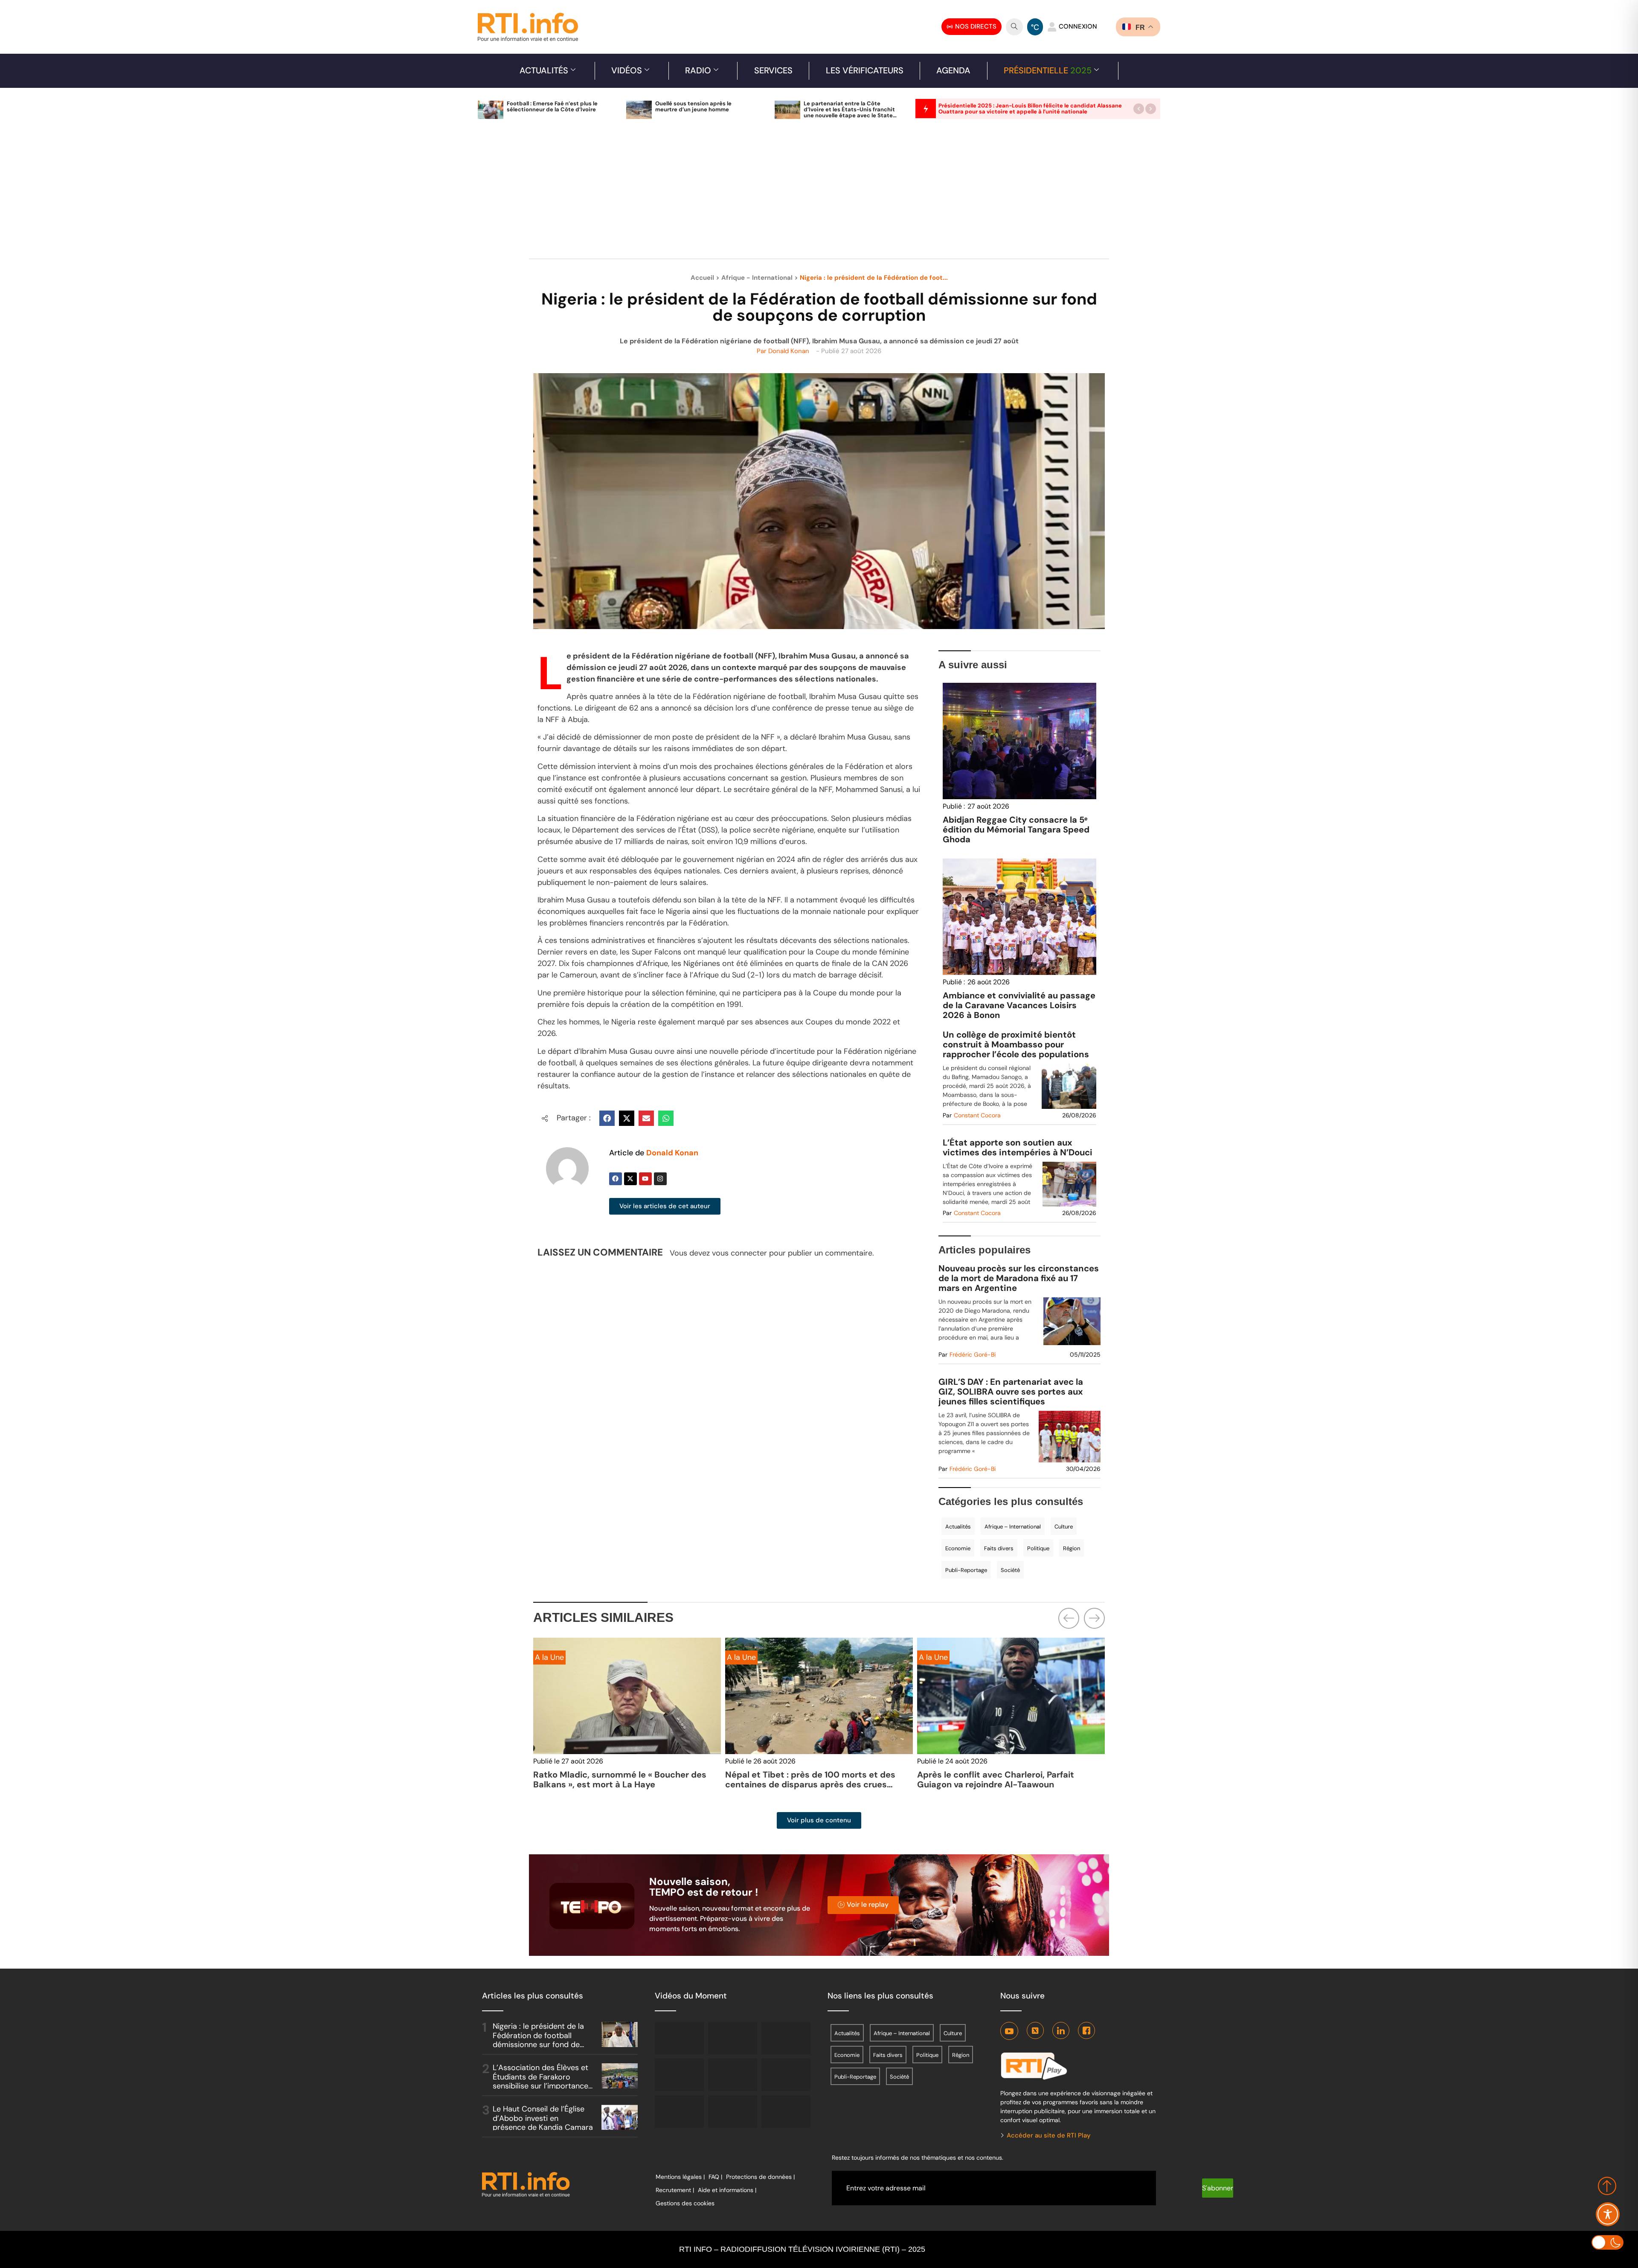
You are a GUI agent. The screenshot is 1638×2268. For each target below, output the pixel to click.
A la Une (549, 1657)
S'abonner (1218, 2188)
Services (773, 70)
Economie (958, 1548)
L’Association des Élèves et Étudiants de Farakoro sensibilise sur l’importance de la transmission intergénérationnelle (540, 2086)
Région (1072, 1548)
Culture (1064, 1527)
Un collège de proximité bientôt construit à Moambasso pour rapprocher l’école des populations (1016, 1045)
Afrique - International (757, 278)
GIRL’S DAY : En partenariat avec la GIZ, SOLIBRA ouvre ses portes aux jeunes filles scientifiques (1011, 1392)
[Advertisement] (819, 194)
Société (1010, 1570)
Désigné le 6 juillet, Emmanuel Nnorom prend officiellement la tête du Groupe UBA (1010, 1779)
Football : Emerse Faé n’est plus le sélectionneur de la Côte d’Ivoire (552, 106)
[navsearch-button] (1014, 27)
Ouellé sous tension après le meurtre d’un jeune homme (693, 106)
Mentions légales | (680, 2177)
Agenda (953, 70)
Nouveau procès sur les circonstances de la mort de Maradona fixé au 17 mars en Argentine (1019, 1278)
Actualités (544, 70)
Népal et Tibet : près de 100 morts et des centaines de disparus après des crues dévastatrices (618, 1784)
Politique (1038, 1548)
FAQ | (715, 2177)
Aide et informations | (727, 2190)
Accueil (702, 278)
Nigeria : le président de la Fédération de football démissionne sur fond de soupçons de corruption (538, 2040)
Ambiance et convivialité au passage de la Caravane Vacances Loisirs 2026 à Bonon (1019, 1005)
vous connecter (739, 1253)
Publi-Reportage (966, 1570)
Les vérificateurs (865, 70)
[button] (1139, 109)
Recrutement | (675, 2190)
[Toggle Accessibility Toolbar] (1608, 2214)
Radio (698, 70)
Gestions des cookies (685, 2203)
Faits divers (999, 1548)
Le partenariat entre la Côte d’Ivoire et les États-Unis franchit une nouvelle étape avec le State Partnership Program (849, 112)
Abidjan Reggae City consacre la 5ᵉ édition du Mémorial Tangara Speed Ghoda (1016, 829)
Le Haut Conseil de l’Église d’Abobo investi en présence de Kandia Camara (543, 2118)
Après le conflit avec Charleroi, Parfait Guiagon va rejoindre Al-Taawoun (804, 1779)
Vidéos (627, 70)
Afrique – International (1013, 1527)
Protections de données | (760, 2177)
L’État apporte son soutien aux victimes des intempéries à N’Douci (1018, 1148)
